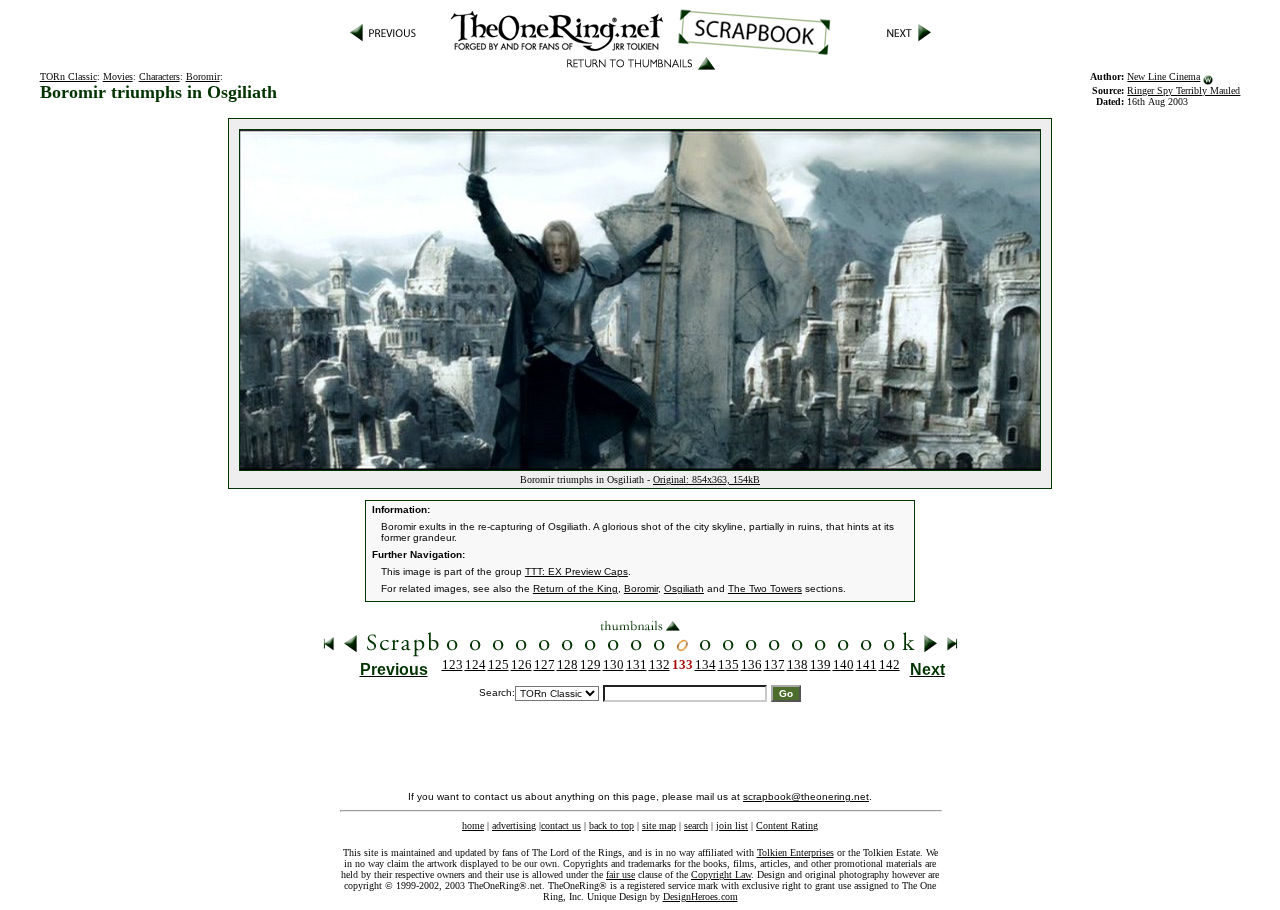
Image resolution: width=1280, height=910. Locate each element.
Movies (118, 76)
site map (659, 825)
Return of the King (575, 588)
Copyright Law (721, 874)
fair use (620, 874)
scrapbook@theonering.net (806, 796)
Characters (159, 76)
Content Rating (787, 825)
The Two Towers (765, 588)
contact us (561, 825)
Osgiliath (684, 588)
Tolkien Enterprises (795, 852)
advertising (514, 825)
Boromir (203, 76)
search (696, 825)
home (473, 825)
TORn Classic (68, 76)
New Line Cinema (1163, 76)
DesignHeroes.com (700, 896)
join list (732, 825)
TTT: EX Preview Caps (576, 571)
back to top (611, 825)
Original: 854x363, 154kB (706, 479)
